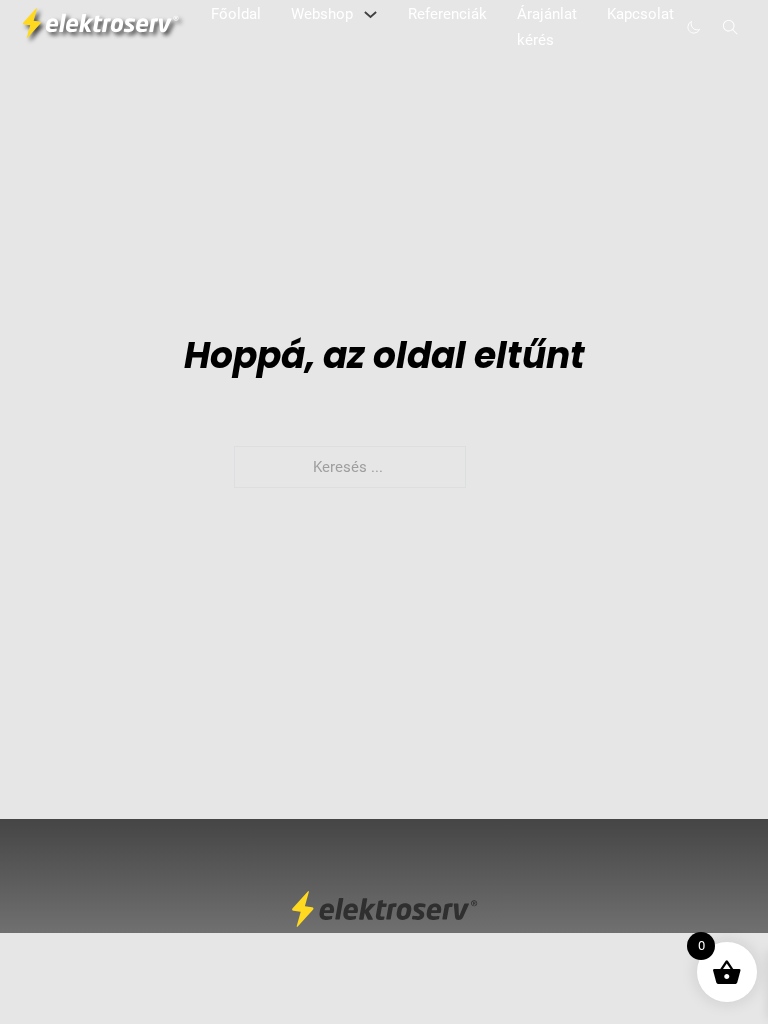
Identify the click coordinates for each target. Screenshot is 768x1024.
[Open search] (730, 27)
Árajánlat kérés (547, 27)
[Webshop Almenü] (370, 14)
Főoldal (236, 14)
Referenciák (447, 14)
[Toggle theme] (693, 27)
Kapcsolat (640, 14)
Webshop (322, 14)
